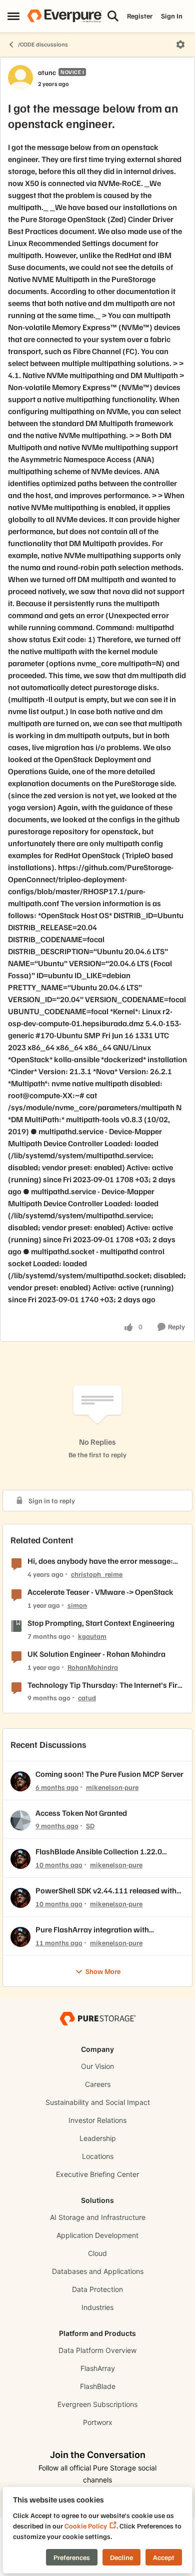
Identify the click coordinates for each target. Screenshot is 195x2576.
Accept (164, 2557)
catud (87, 1698)
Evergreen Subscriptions (97, 2404)
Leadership (98, 2138)
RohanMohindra (93, 1667)
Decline (121, 2557)
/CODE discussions (43, 44)
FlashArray (98, 2368)
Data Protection (97, 2289)
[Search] (113, 16)
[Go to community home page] (64, 16)
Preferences (72, 2557)
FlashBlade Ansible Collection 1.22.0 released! (99, 1852)
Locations (98, 2156)
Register (140, 16)
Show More (103, 1971)
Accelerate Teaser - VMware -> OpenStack (100, 1592)
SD (90, 1826)
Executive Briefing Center (97, 2174)
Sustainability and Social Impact (98, 2102)
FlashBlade (98, 2386)
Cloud (97, 2253)
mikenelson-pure (112, 1787)
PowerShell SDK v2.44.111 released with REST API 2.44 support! (106, 1891)
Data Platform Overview (97, 2350)
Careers (98, 2084)
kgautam (92, 1636)
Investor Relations (97, 2120)
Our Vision (97, 2066)
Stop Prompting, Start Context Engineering (101, 1623)
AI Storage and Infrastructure (98, 2217)
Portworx (98, 2422)
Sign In (172, 16)
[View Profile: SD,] (20, 1820)
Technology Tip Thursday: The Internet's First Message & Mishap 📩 (106, 1685)
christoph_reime (97, 1574)
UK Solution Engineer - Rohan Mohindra (96, 1654)
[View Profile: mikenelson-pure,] (20, 1781)
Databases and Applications (98, 2271)
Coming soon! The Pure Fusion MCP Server (109, 1774)
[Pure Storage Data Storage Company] (97, 2018)
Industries (97, 2307)
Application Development (97, 2235)
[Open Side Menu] (13, 16)
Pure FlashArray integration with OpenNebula (92, 1930)
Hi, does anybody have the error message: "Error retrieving (100, 1561)
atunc (47, 72)
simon (77, 1605)
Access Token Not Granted (81, 1813)
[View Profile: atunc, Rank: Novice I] (20, 78)
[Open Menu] (180, 45)
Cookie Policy (86, 2526)
